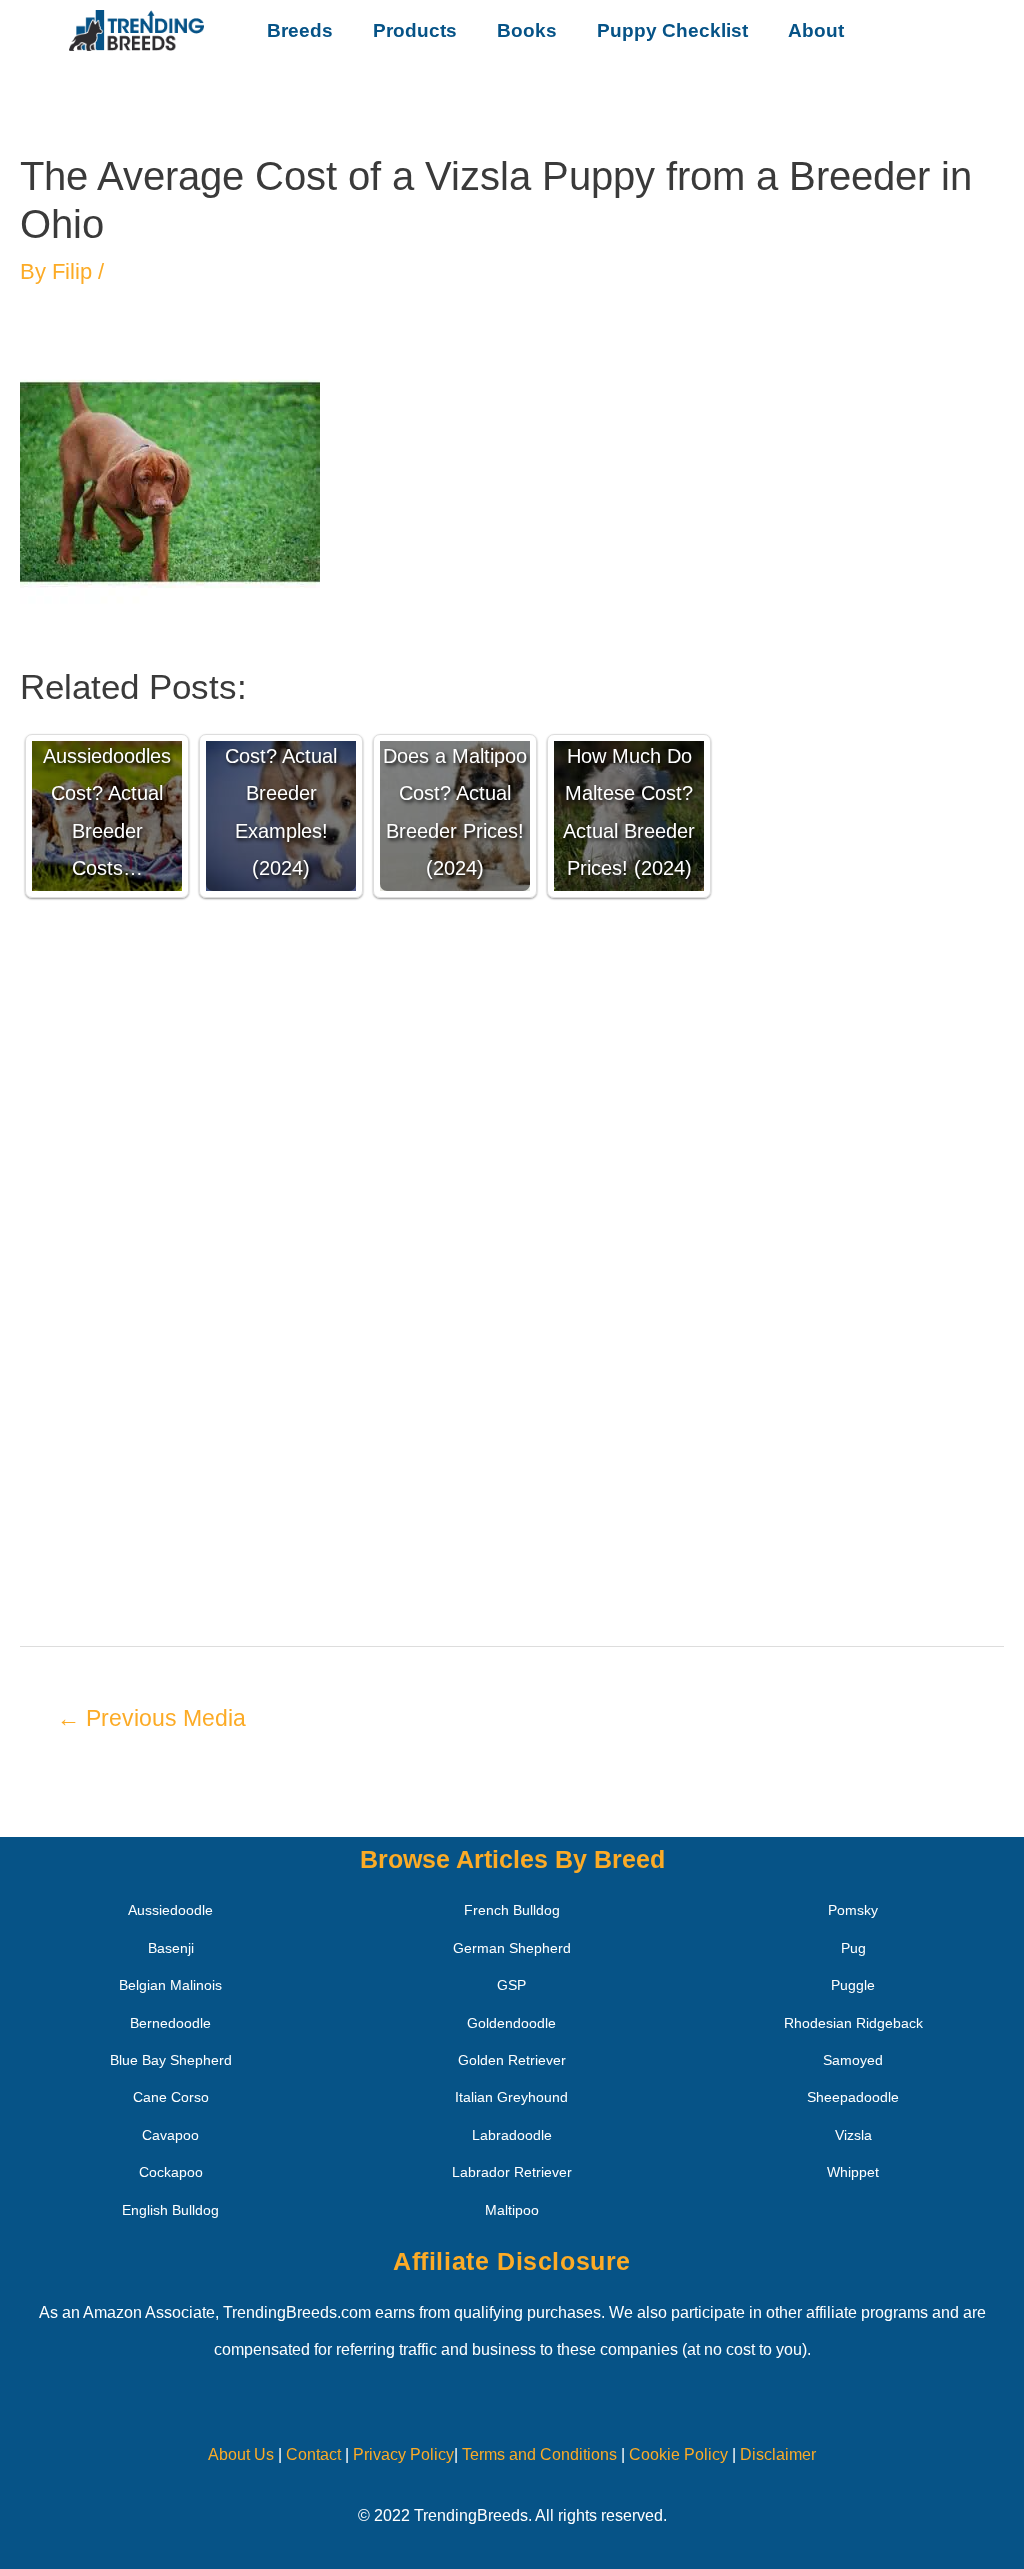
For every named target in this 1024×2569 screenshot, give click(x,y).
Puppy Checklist (672, 30)
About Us (241, 2454)
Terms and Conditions (539, 2454)
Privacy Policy (403, 2454)
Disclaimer (778, 2454)
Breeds (300, 30)
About (816, 30)
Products (415, 30)
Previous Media (151, 1718)
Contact (311, 2454)
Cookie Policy (678, 2454)
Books (527, 30)
